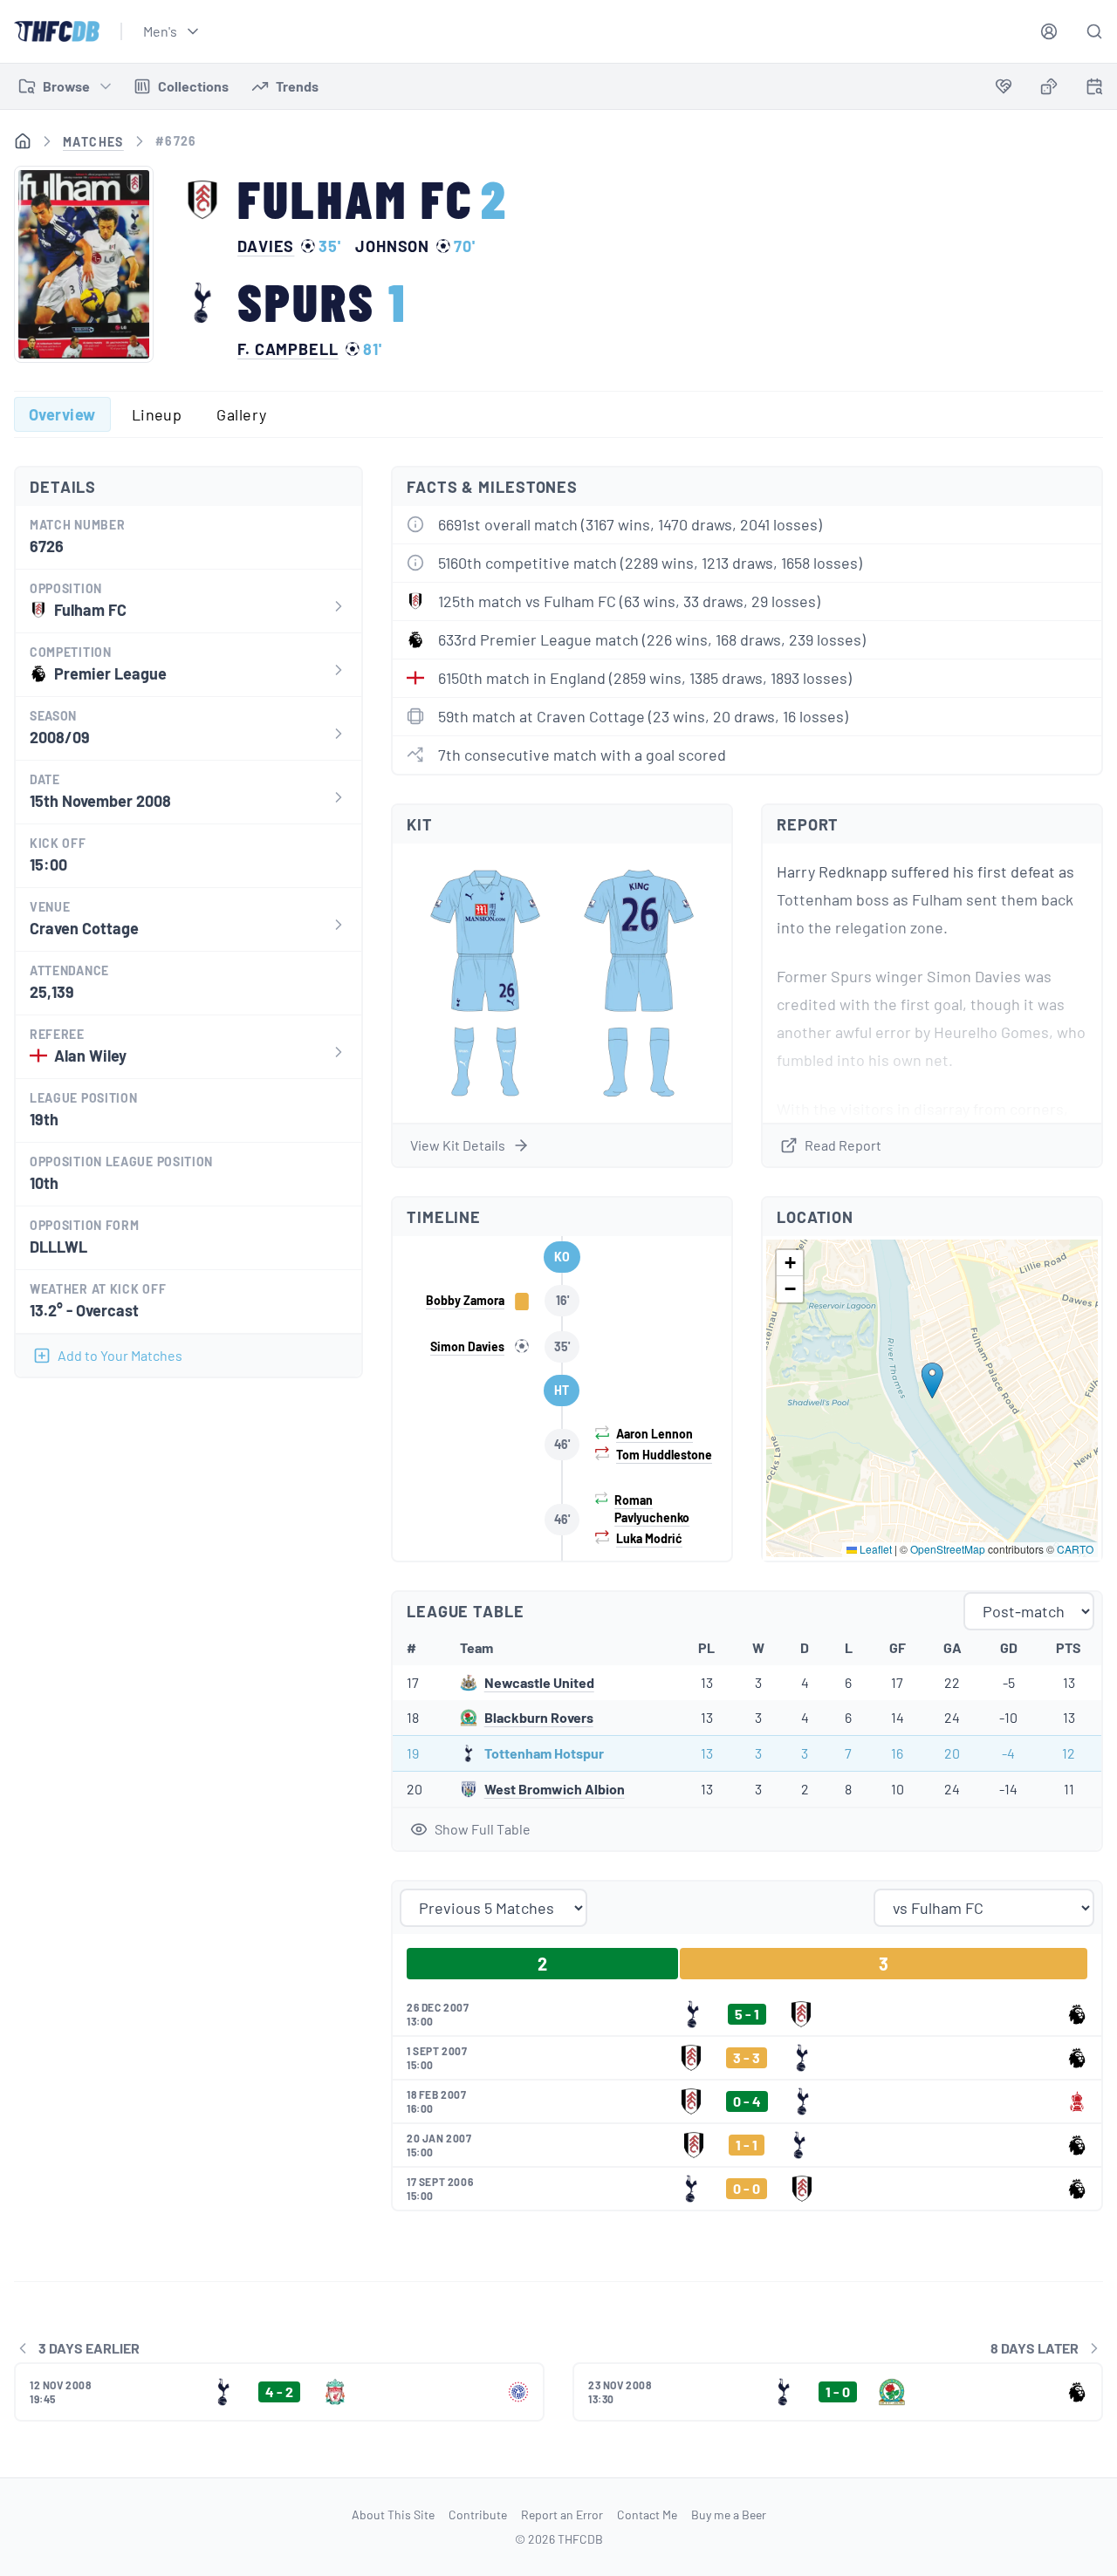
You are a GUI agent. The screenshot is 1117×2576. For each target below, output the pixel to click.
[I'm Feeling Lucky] (1049, 86)
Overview (62, 414)
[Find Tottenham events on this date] (1094, 86)
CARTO (1075, 1549)
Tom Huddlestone (664, 1455)
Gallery (241, 414)
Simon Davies (467, 1346)
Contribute (478, 2515)
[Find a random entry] (1049, 86)
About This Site (393, 2515)
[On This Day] (1094, 89)
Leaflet (874, 1549)
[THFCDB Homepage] (57, 31)
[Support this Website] (1004, 86)
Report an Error (562, 2515)
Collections (193, 86)
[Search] (1094, 31)
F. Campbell (288, 349)
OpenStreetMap (948, 1549)
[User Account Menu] (1049, 31)
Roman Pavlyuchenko (652, 1509)
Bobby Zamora (465, 1300)
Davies (266, 246)
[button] (932, 1380)
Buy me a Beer (729, 2515)
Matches (93, 142)
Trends (297, 86)
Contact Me (647, 2515)
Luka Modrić (649, 1538)
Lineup (157, 414)
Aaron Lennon (654, 1434)
